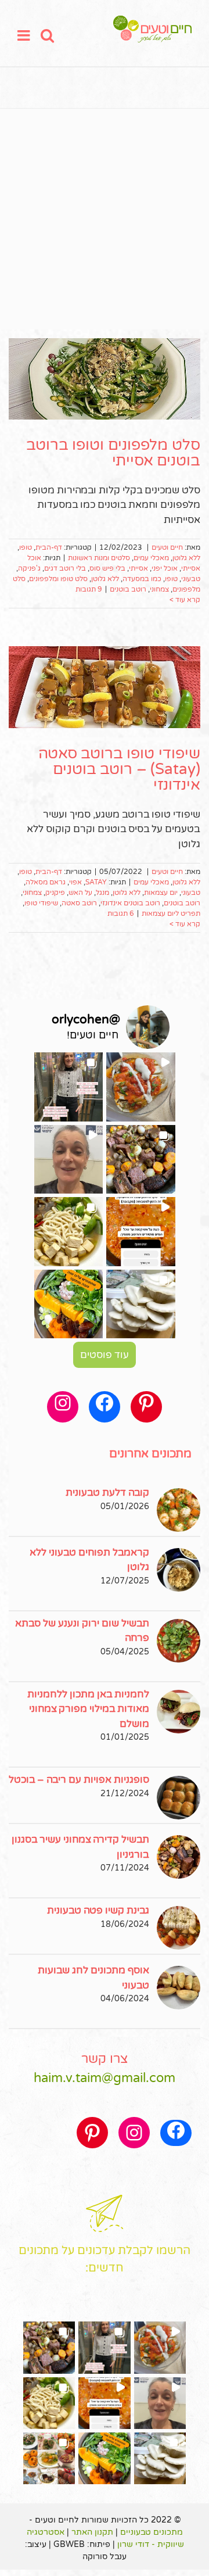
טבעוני (191, 579)
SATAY (96, 882)
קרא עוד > (185, 600)
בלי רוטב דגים (65, 568)
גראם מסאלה (46, 882)
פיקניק (55, 893)
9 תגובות (89, 589)
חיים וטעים (167, 547)
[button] (141, 1087)
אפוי (75, 882)
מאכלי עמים (151, 558)
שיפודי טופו (41, 903)
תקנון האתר (92, 2532)
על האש (80, 893)
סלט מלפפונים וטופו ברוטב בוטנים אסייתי (113, 453)
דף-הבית (49, 547)
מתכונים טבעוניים (152, 2532)
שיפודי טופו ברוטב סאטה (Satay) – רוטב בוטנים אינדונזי (119, 769)
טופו (26, 547)
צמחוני (159, 589)
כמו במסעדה (142, 579)
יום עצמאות (161, 893)
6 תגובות (121, 913)
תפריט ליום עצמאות (171, 913)
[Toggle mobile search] (47, 35)
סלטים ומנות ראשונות (99, 558)
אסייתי (138, 568)
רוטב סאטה (79, 903)
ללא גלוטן (186, 558)
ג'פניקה (29, 568)
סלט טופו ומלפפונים (58, 579)
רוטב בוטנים (128, 589)
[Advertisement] (105, 219)
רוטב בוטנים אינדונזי (130, 903)
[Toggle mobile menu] (25, 35)
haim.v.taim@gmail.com (105, 2078)
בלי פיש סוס (107, 568)
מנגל (102, 893)
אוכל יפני (165, 568)
